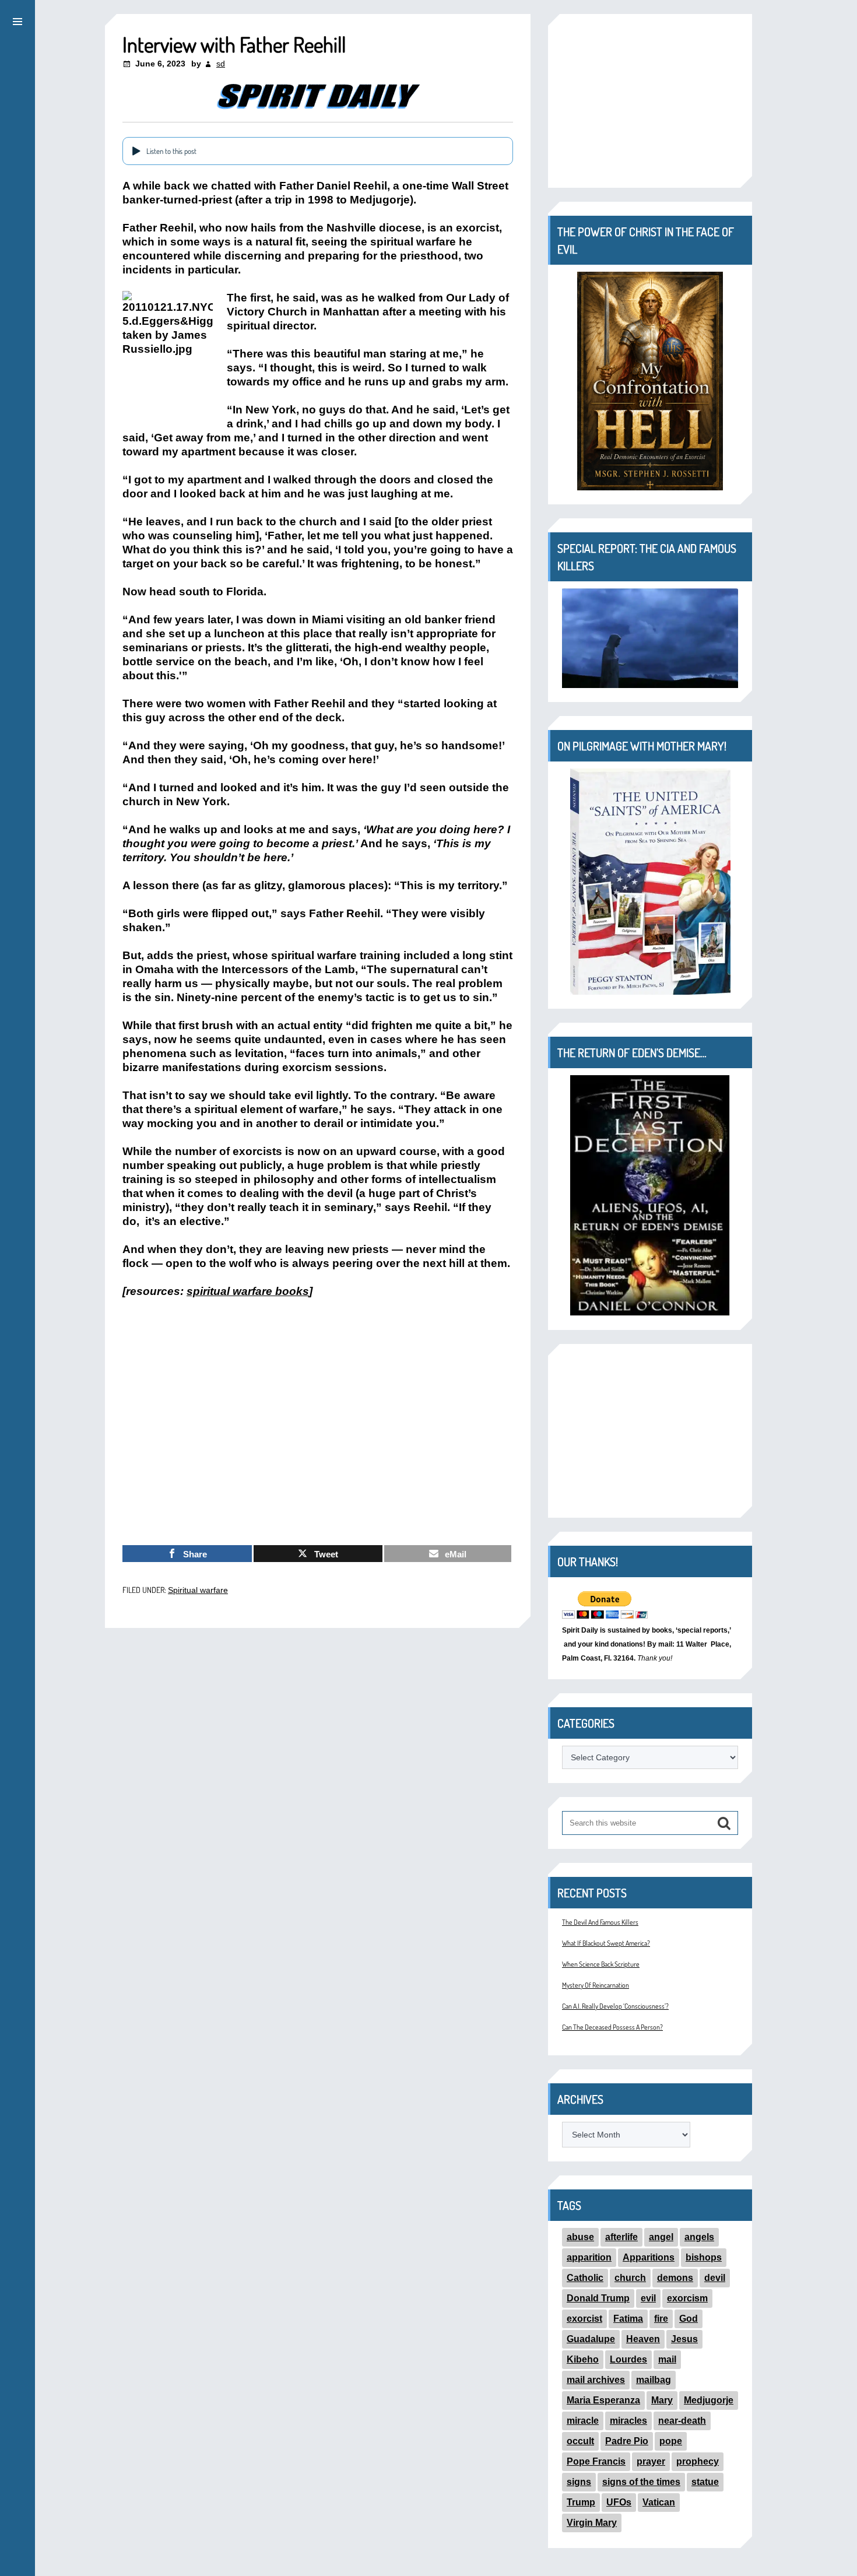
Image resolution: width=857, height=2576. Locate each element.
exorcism (687, 2298)
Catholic (585, 2278)
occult (580, 2441)
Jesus (684, 2339)
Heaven (643, 2339)
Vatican (659, 2502)
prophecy (698, 2461)
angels (699, 2237)
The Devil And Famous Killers (600, 1922)
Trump (581, 2502)
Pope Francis (596, 2461)
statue (705, 2482)
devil (715, 2278)
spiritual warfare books (248, 1291)
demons (675, 2278)
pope (671, 2441)
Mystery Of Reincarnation (596, 1985)
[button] (17, 20)
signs (579, 2482)
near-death (682, 2421)
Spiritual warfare (198, 1590)
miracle (583, 2421)
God (689, 2319)
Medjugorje (709, 2400)
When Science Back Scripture (601, 1964)
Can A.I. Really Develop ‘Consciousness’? (615, 2006)
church (630, 2278)
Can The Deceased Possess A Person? (612, 2027)
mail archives (596, 2380)
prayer (651, 2461)
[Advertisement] (318, 1450)
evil (648, 2298)
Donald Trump (598, 2298)
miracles (628, 2421)
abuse (580, 2237)
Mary (662, 2400)
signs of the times (641, 2482)
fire (661, 2319)
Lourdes (628, 2359)
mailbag (654, 2380)
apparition (589, 2257)
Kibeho (583, 2359)
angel (661, 2237)
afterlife (621, 2237)
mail (667, 2359)
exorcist (584, 2319)
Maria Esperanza (603, 2400)
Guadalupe (591, 2339)
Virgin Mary (592, 2523)
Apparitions (649, 2257)
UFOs (619, 2502)
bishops (704, 2257)
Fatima (628, 2319)
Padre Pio (627, 2441)
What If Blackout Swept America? (606, 1943)
